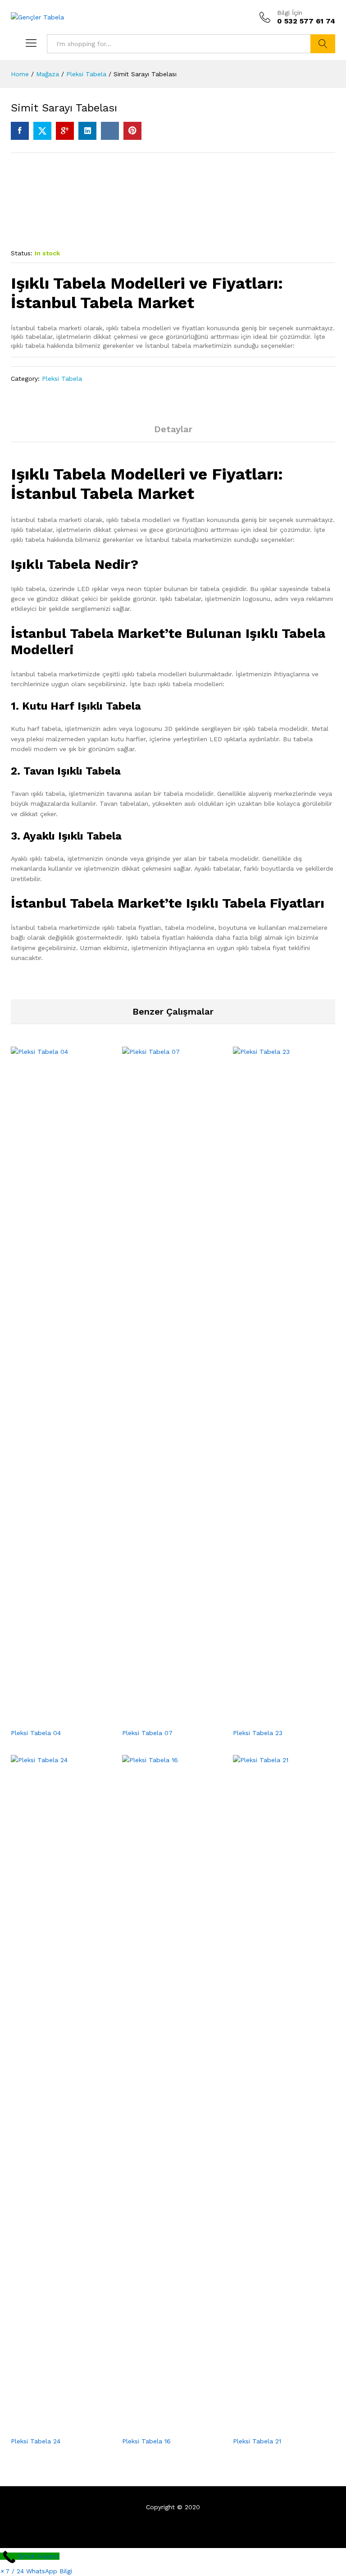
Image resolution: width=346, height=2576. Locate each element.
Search (323, 44)
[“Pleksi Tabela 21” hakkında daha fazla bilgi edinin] (274, 2426)
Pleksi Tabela (62, 379)
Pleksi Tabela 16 (146, 2441)
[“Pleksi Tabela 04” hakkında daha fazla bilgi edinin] (51, 1718)
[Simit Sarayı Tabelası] (20, 131)
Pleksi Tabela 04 (36, 1733)
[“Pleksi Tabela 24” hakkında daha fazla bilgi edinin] (51, 2426)
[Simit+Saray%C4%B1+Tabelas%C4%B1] (42, 131)
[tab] (173, 433)
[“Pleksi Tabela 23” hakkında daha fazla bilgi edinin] (274, 1718)
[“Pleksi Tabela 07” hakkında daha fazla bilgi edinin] (163, 1718)
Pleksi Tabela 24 (36, 2441)
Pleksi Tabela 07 (147, 1733)
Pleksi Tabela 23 (258, 1733)
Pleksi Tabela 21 (257, 2441)
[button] (36, 2571)
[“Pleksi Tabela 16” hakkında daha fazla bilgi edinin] (163, 2426)
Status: (22, 253)
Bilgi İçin (290, 13)
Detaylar (173, 429)
